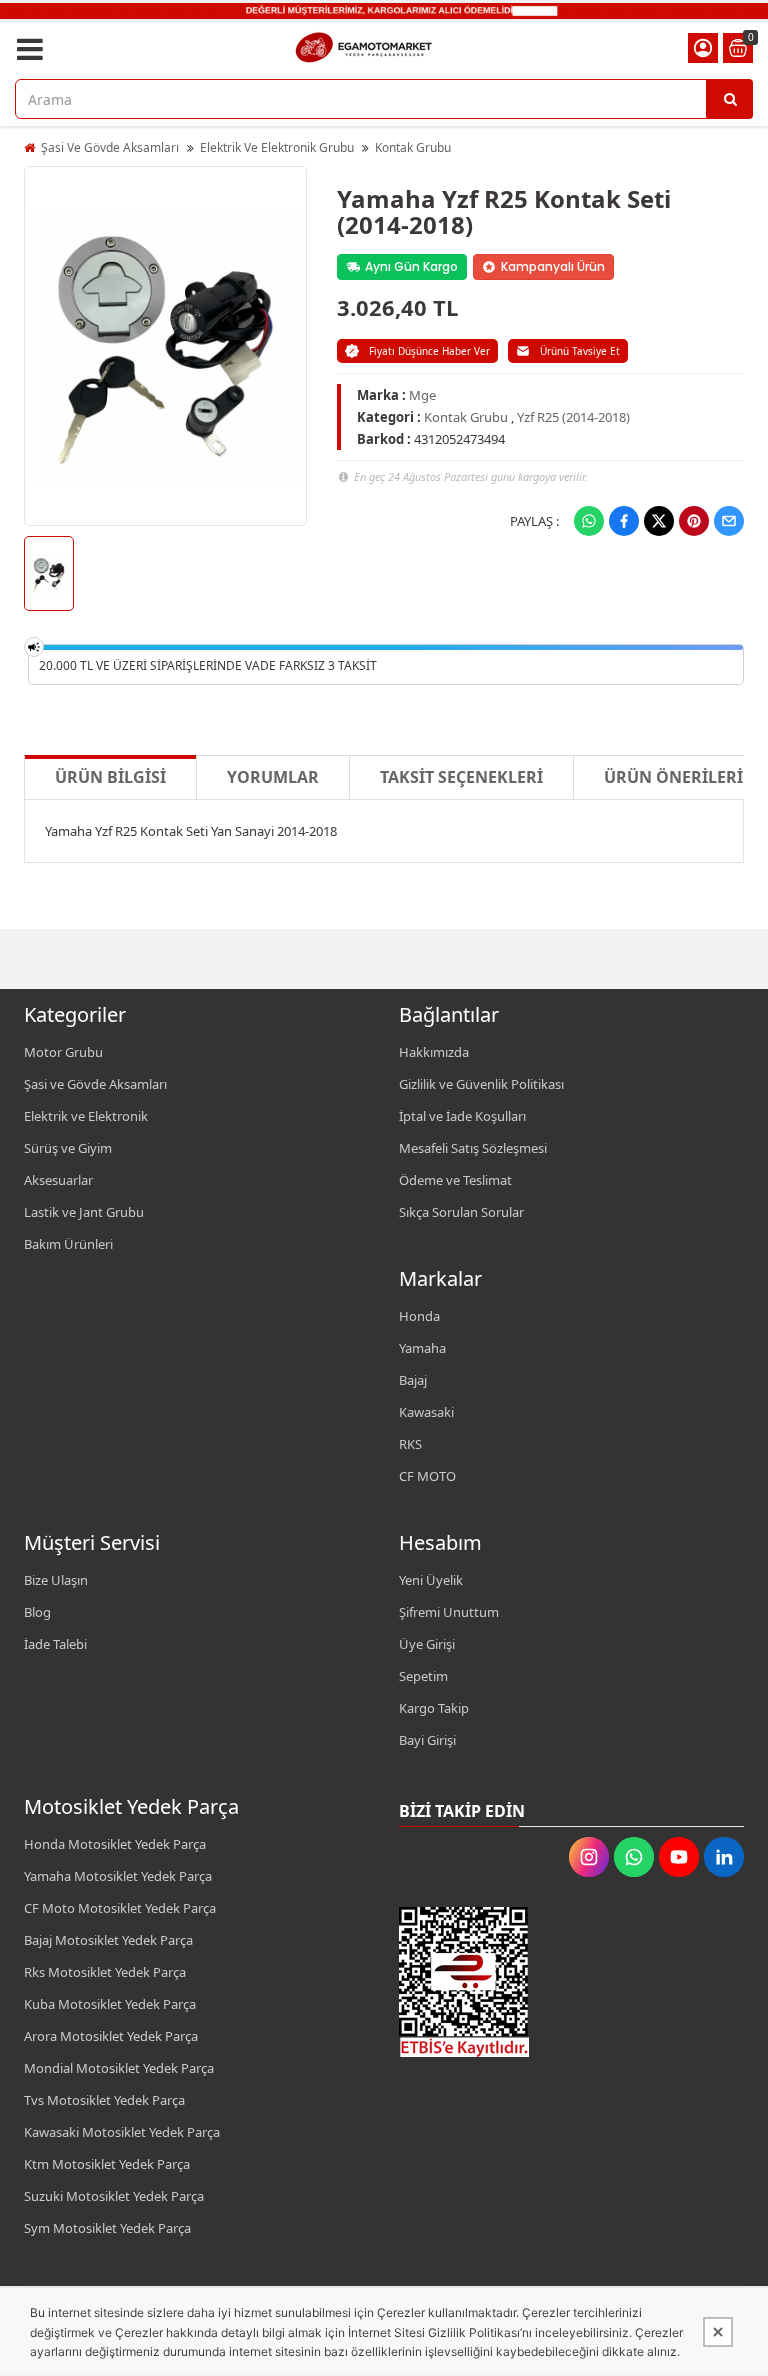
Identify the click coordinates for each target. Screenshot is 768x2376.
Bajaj (413, 1380)
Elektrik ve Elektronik (86, 1116)
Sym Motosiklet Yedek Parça (107, 2228)
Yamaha (422, 1348)
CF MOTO (427, 1476)
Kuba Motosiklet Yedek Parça (110, 2004)
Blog (37, 1612)
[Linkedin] (724, 1857)
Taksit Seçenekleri (461, 777)
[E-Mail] (729, 521)
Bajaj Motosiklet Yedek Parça (108, 1940)
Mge (422, 395)
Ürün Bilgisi (110, 777)
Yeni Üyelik (431, 1580)
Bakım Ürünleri (68, 1244)
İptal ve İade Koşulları (462, 1116)
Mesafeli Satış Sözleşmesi (473, 1148)
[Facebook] (624, 521)
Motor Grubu (63, 1052)
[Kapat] (718, 2332)
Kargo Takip (434, 1708)
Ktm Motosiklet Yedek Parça (107, 2164)
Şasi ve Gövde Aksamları (95, 1084)
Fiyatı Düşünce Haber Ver (429, 351)
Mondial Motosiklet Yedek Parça (119, 2068)
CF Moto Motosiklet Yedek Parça (120, 1908)
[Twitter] (659, 521)
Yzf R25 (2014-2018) (573, 417)
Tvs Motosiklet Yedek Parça (104, 2100)
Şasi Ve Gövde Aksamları (110, 147)
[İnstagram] (589, 1857)
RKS (410, 1444)
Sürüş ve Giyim (68, 1148)
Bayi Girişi (427, 1740)
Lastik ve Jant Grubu (84, 1212)
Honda (419, 1316)
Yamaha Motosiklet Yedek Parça (118, 1876)
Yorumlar (273, 777)
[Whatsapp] (589, 521)
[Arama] (730, 99)
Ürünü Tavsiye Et (580, 351)
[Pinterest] (694, 521)
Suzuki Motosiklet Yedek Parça (114, 2196)
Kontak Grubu (413, 147)
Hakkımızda (434, 1052)
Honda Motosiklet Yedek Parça (115, 1844)
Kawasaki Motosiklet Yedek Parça (122, 2132)
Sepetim (423, 1676)
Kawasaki (426, 1412)
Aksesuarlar (58, 1180)
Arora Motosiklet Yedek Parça (111, 2036)
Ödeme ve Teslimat (455, 1180)
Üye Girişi (427, 1644)
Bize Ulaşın (56, 1580)
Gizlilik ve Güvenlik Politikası (481, 1084)
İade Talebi (55, 1644)
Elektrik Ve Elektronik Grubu (277, 147)
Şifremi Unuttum (449, 1612)
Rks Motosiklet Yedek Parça (105, 1972)
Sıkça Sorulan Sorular (461, 1212)
